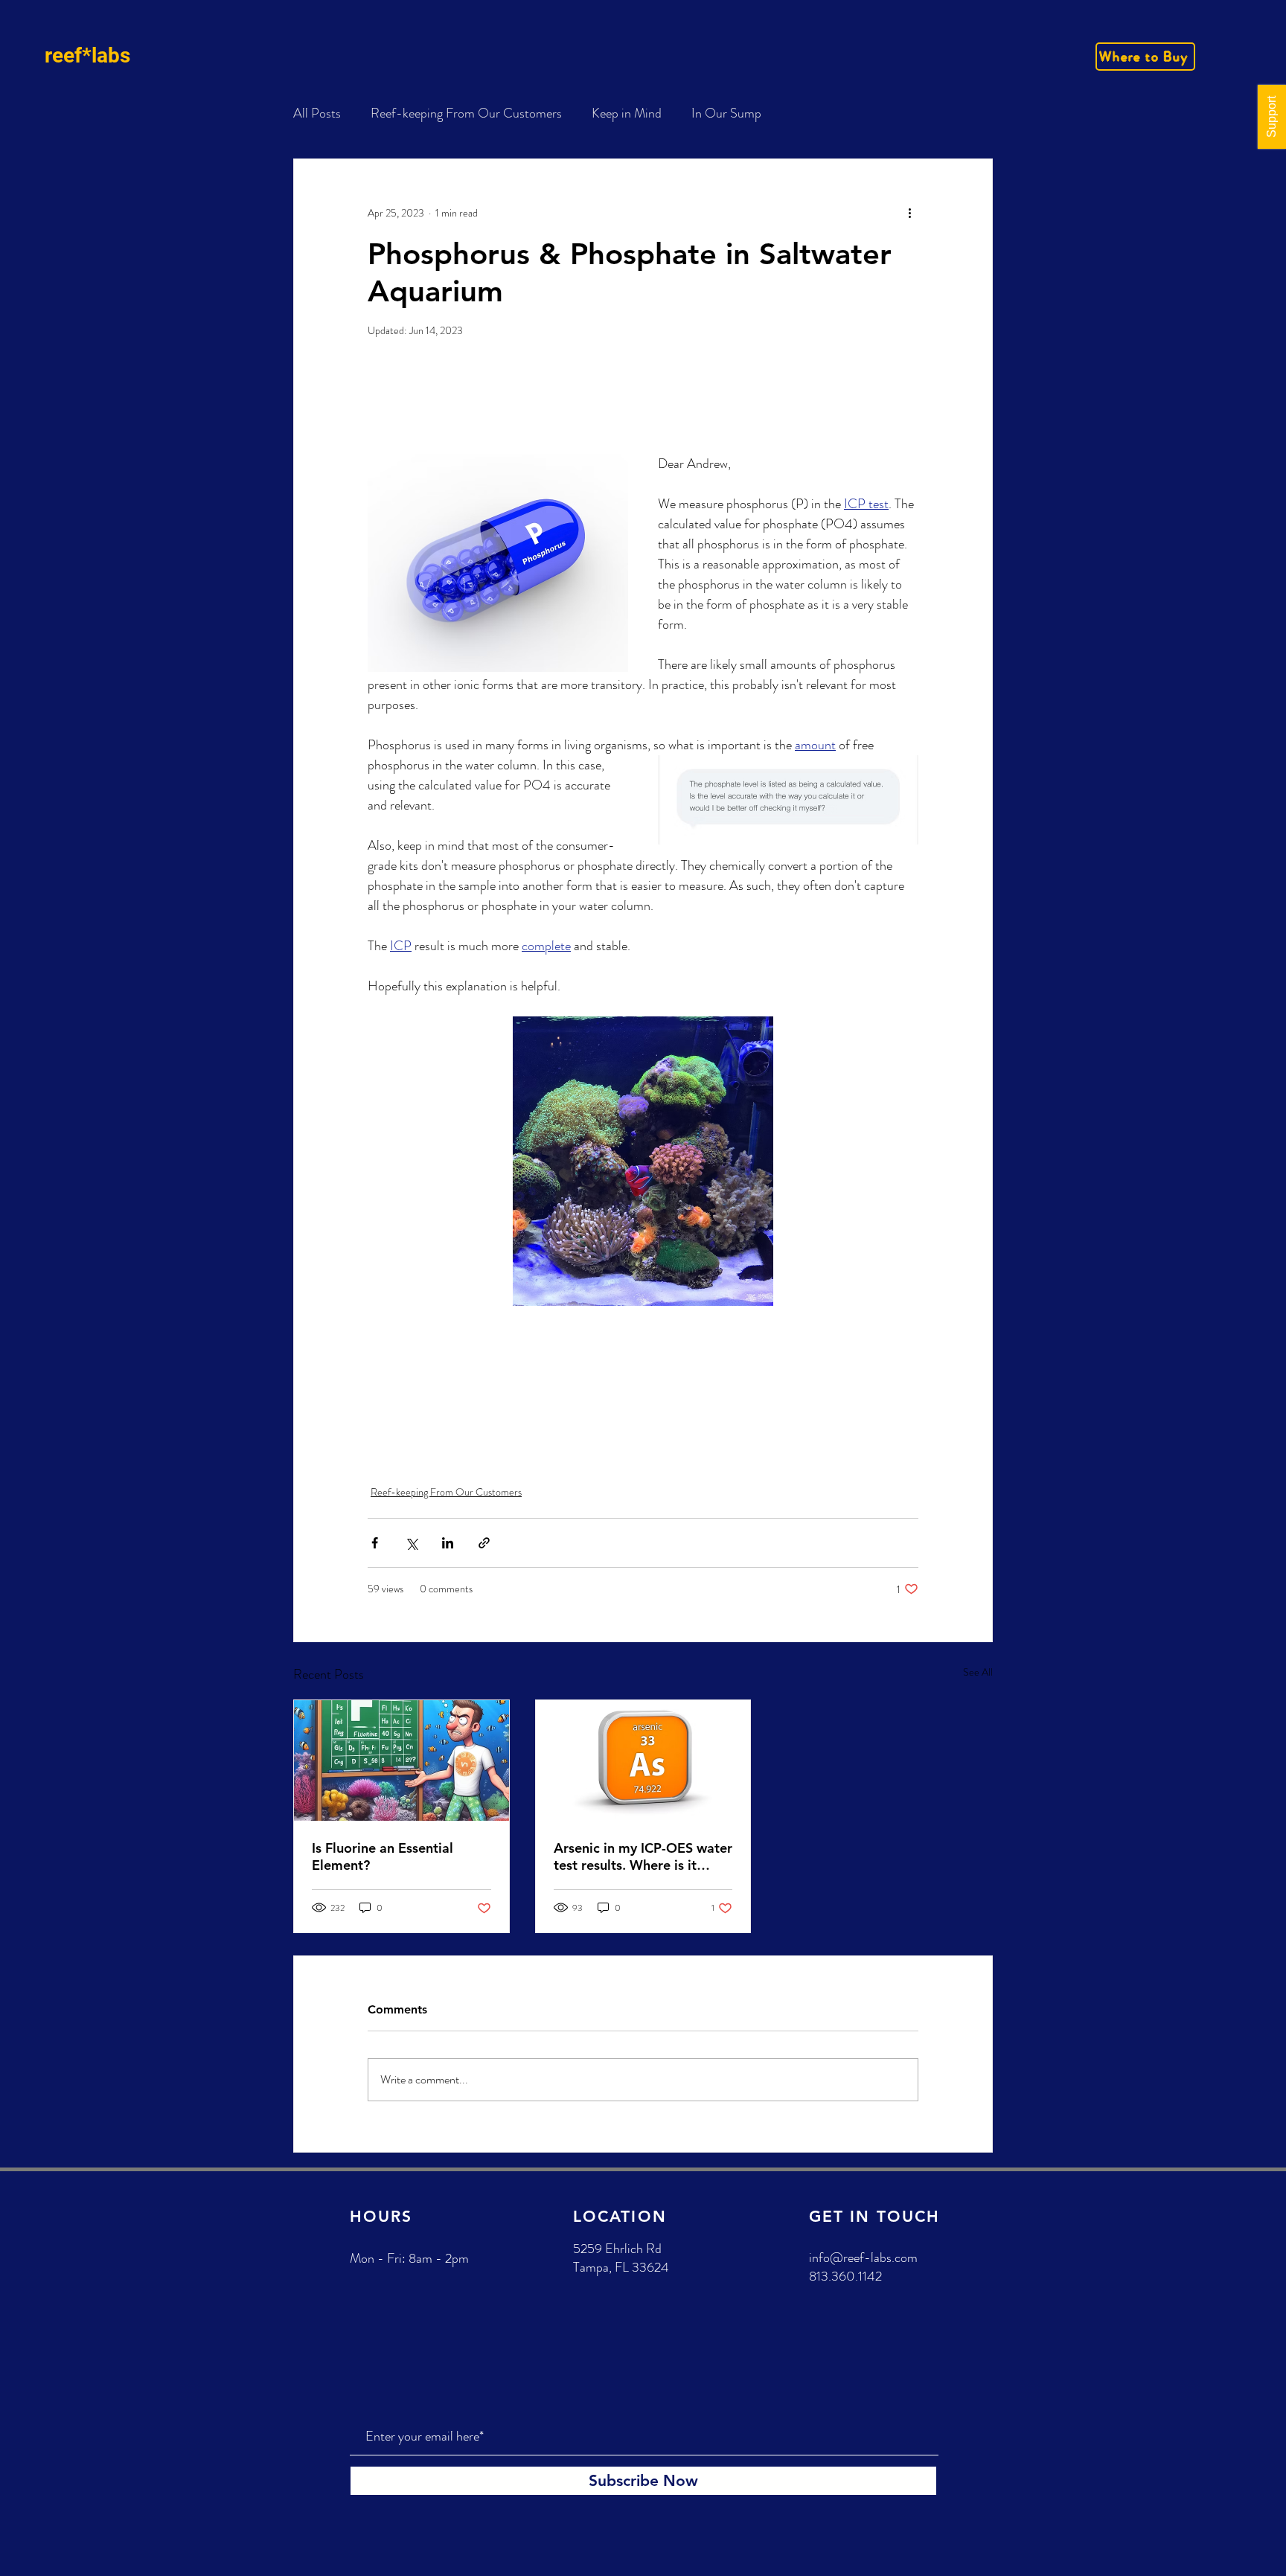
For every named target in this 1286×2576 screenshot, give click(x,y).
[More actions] (909, 213)
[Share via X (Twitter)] (411, 1543)
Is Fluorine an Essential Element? (383, 1856)
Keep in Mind (627, 113)
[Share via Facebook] (375, 1543)
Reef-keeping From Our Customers (466, 113)
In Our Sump (726, 113)
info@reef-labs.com (863, 2258)
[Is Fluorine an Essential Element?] (402, 1760)
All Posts (317, 113)
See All (978, 1672)
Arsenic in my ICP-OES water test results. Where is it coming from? (643, 1856)
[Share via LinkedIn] (448, 1543)
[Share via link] (484, 1543)
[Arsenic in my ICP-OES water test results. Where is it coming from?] (643, 1760)
